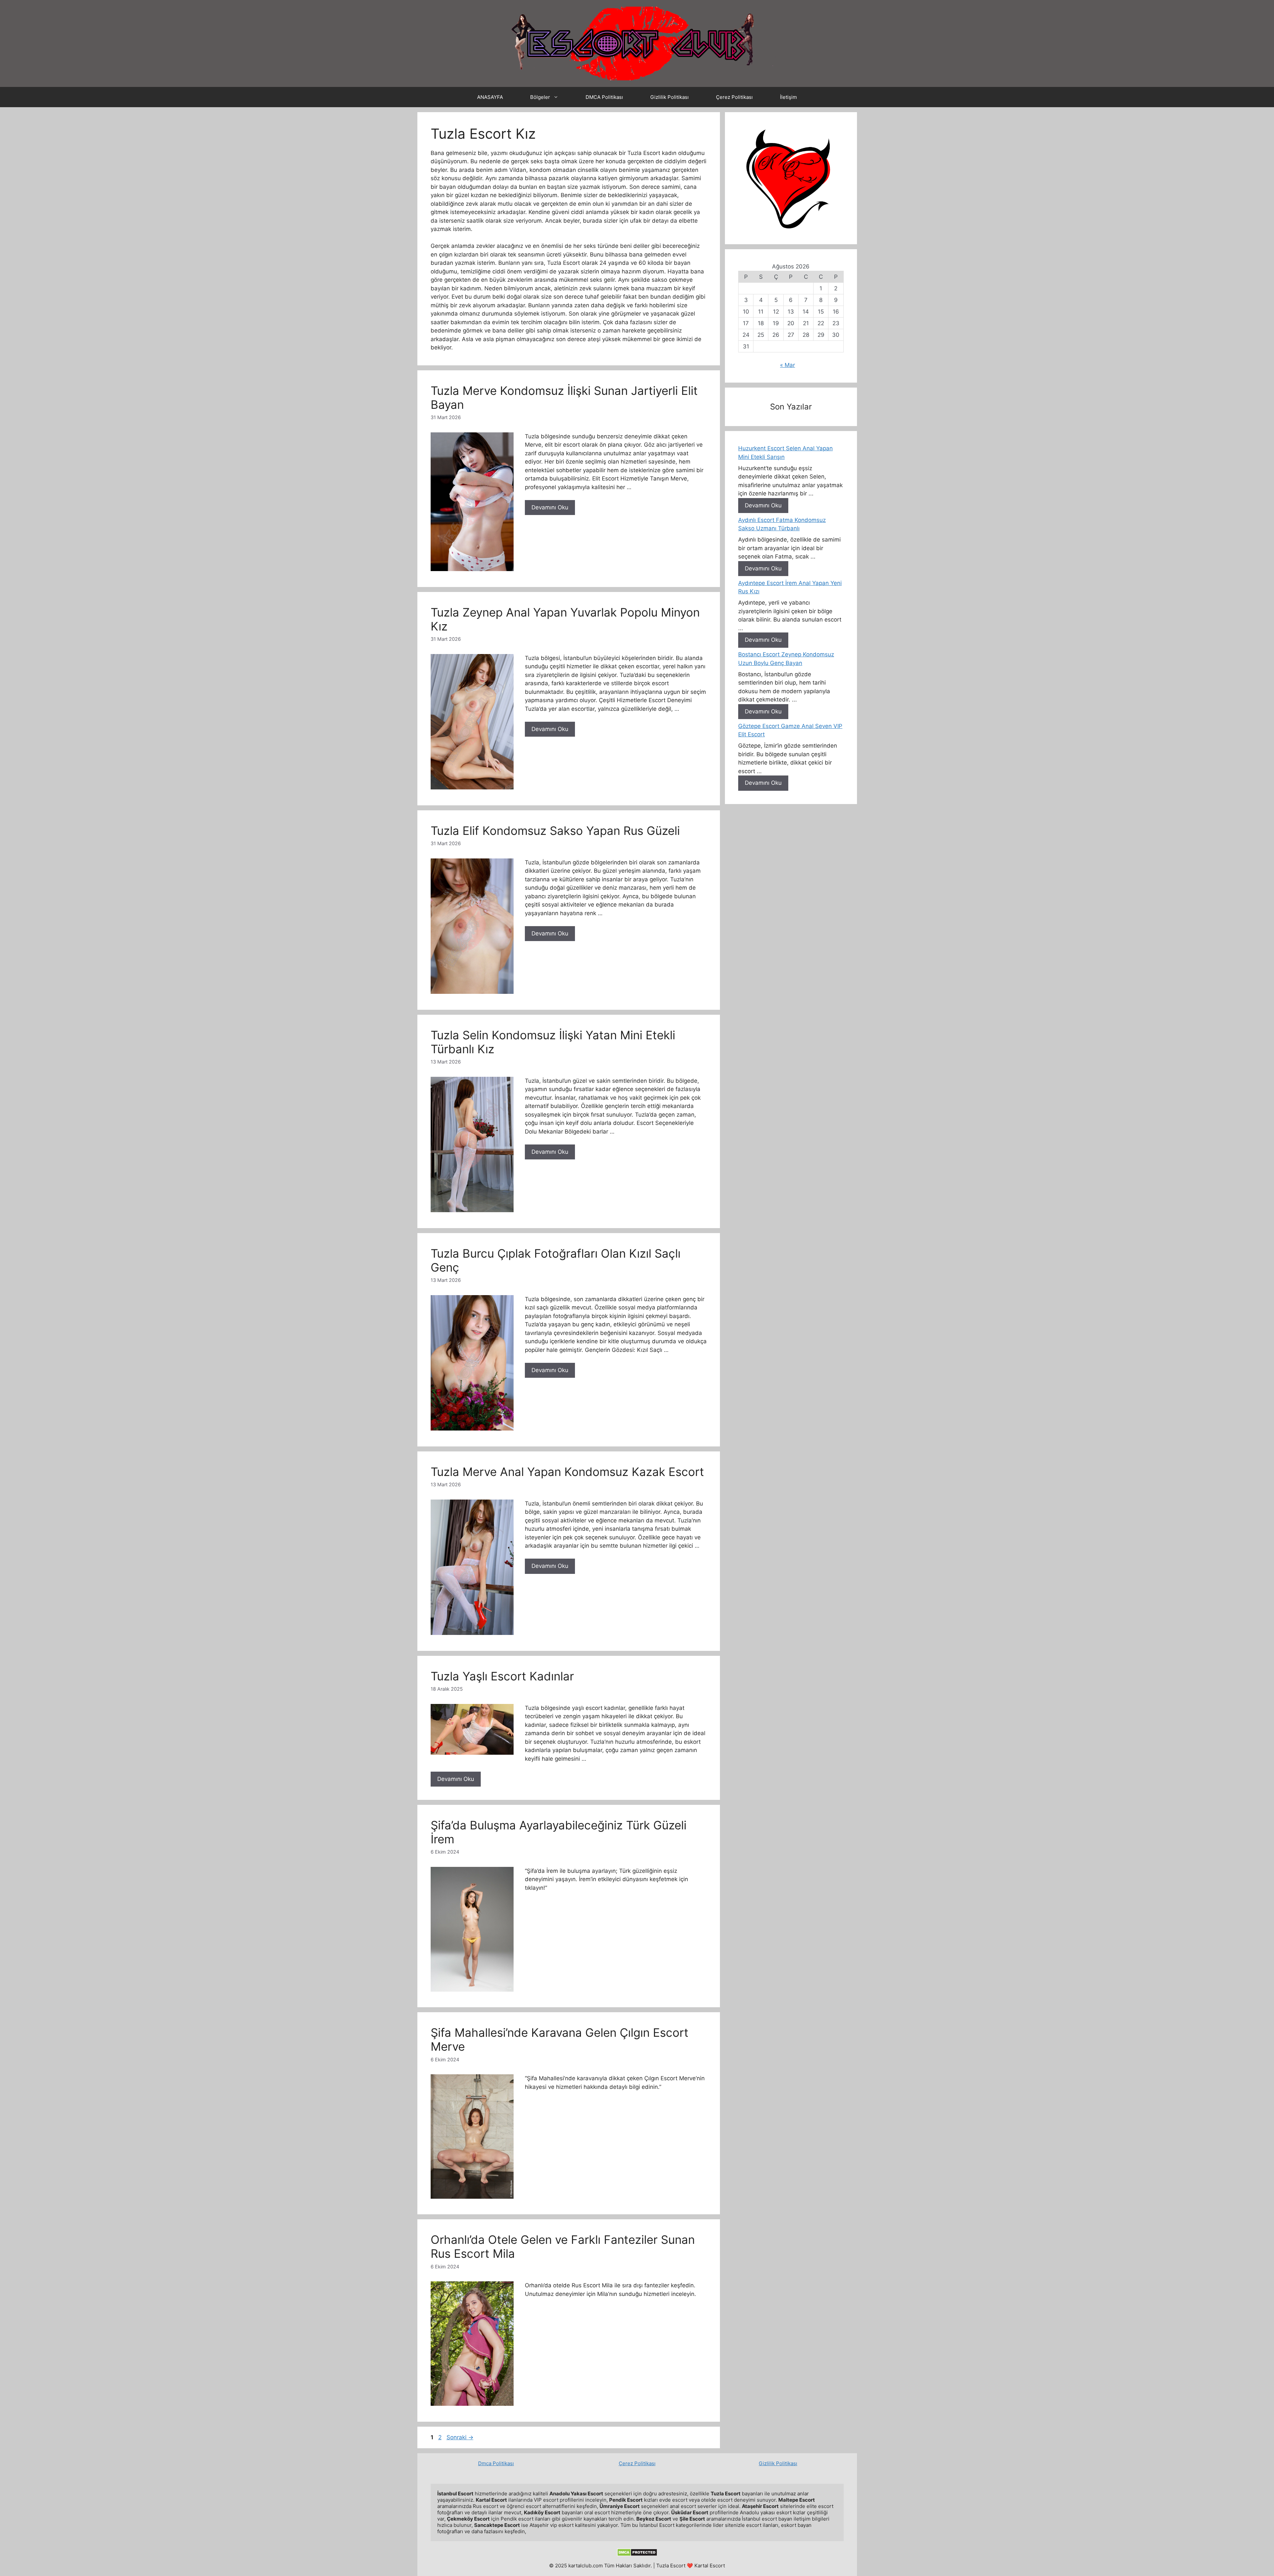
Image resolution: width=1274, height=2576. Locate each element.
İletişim (788, 97)
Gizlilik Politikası (670, 97)
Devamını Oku (550, 507)
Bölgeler (540, 97)
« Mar (787, 365)
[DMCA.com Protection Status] (637, 2555)
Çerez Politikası (734, 97)
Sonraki (460, 2437)
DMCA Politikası (604, 97)
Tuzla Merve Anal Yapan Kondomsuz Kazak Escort (567, 1472)
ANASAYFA (490, 97)
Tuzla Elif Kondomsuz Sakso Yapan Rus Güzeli (555, 831)
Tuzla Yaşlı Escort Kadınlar (502, 1676)
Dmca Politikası (496, 2463)
